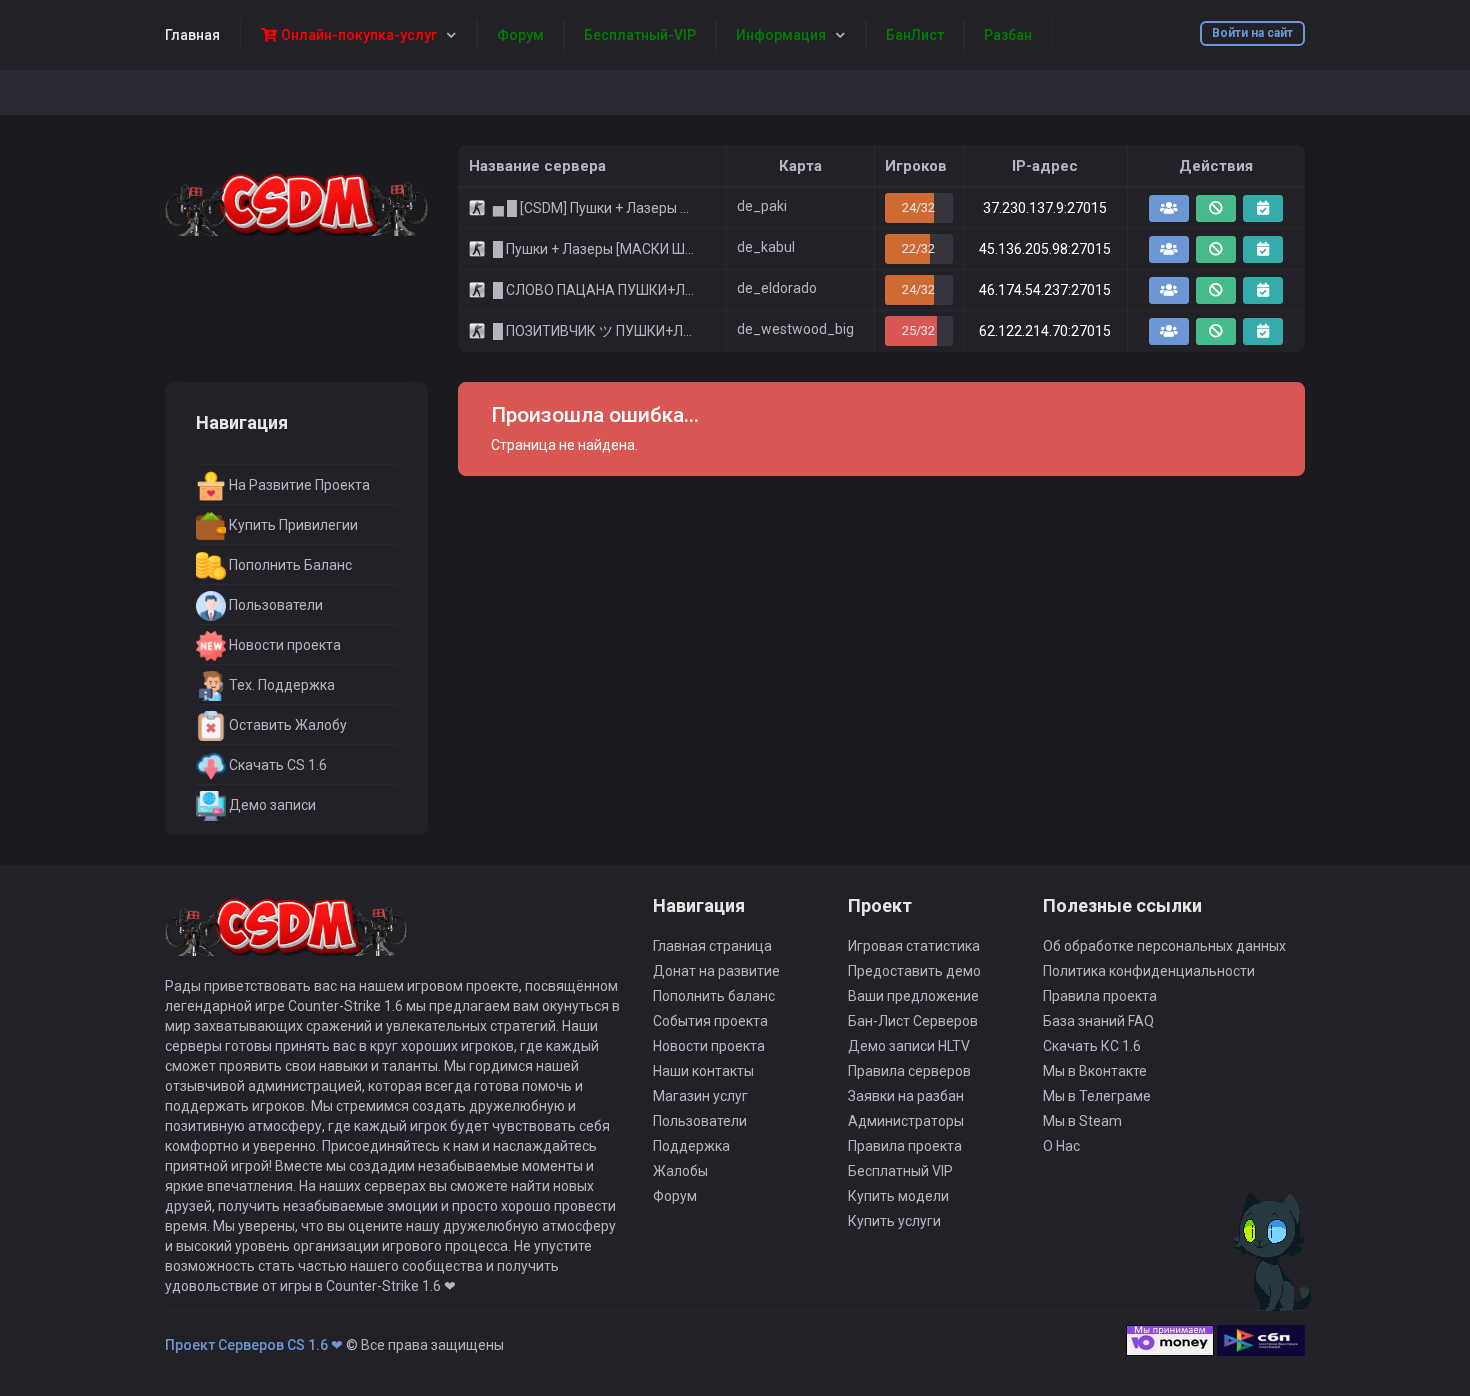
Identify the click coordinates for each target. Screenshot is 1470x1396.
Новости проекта (283, 645)
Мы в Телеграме (1097, 1096)
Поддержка (691, 1146)
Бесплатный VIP (900, 1171)
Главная (192, 35)
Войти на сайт (1252, 33)
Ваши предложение (913, 996)
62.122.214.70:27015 (1045, 331)
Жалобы (680, 1171)
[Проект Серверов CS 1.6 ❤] (296, 202)
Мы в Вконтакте (1095, 1071)
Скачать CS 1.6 (276, 765)
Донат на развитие (716, 971)
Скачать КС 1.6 (1092, 1046)
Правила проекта (905, 1146)
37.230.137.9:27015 (1045, 208)
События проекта (710, 1021)
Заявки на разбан (906, 1096)
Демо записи (271, 805)
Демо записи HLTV (909, 1046)
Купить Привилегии (292, 525)
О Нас (1061, 1146)
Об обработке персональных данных (1164, 946)
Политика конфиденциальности (1149, 971)
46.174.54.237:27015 (1045, 290)
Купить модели (898, 1196)
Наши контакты (703, 1071)
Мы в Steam (1082, 1121)
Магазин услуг (700, 1096)
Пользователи (274, 605)
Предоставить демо (914, 971)
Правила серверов (909, 1071)
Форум (675, 1196)
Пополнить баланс (714, 996)
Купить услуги (894, 1221)
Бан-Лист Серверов (913, 1021)
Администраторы (906, 1121)
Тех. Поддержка (280, 685)
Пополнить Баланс (289, 565)
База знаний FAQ (1098, 1021)
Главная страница (712, 946)
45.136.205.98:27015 (1045, 249)
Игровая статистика (914, 946)
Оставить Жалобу (286, 725)
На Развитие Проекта (298, 485)
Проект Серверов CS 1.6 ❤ (254, 1345)
